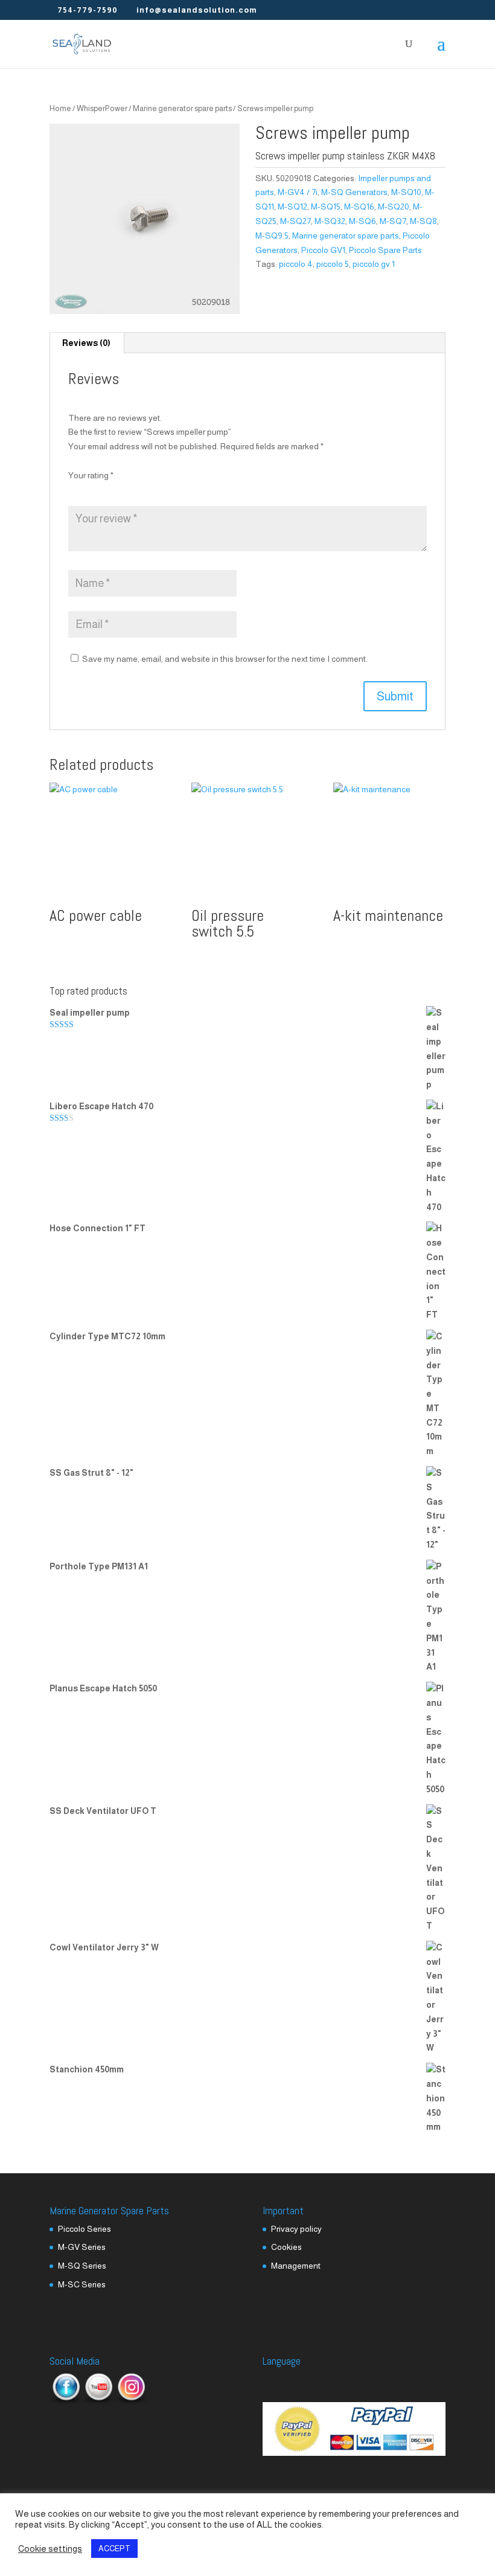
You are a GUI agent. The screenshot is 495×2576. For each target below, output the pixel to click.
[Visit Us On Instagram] (131, 2401)
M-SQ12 (292, 207)
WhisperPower (102, 108)
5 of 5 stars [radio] (141, 490)
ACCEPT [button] (114, 2549)
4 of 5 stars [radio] (124, 490)
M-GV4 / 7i (298, 192)
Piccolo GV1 (323, 250)
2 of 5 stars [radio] (92, 490)
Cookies (286, 2247)
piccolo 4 (296, 264)
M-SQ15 (326, 207)
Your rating (91, 475)
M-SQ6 (362, 221)
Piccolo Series (85, 2229)
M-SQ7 (393, 221)
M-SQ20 (394, 207)
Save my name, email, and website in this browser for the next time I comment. (225, 659)
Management (296, 2266)
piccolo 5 (333, 264)
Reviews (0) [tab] (86, 343)
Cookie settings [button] (50, 2549)
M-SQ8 (423, 221)
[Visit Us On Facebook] (66, 2401)
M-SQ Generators (354, 192)
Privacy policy (296, 2229)
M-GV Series (82, 2247)
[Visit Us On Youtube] (98, 2401)
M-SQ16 (359, 207)
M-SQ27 (295, 221)
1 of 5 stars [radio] (75, 490)
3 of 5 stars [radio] (108, 490)
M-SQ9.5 (272, 235)
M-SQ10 (406, 192)
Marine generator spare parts (182, 108)
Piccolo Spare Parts (385, 250)
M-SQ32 (330, 221)
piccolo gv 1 (374, 264)
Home (60, 108)
